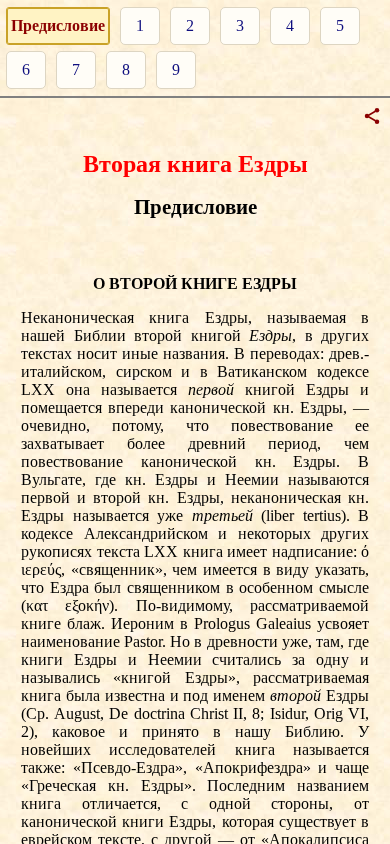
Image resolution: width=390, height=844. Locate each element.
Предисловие (58, 25)
